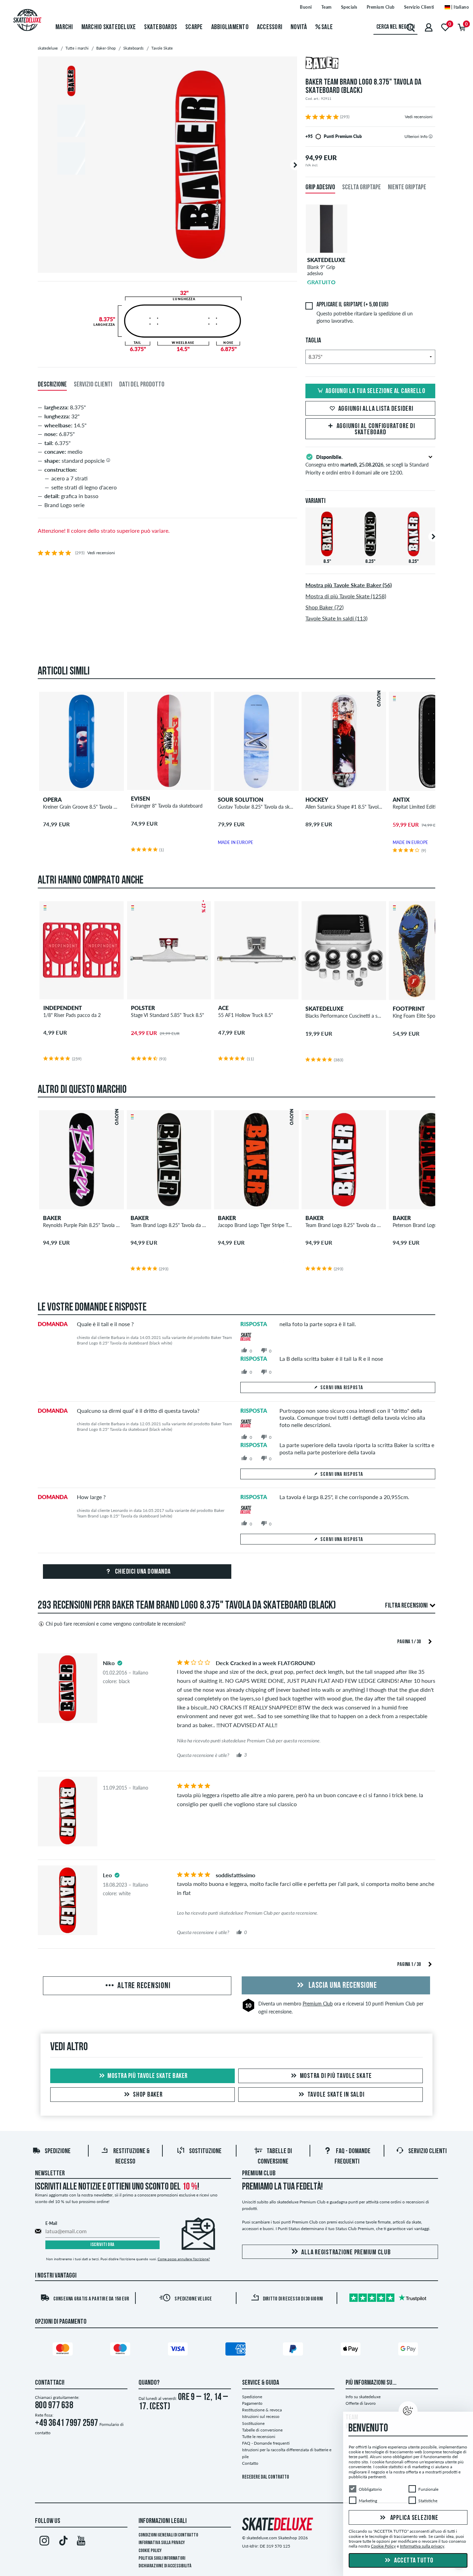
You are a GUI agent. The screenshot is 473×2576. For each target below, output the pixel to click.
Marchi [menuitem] (64, 27)
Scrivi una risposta (342, 1388)
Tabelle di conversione (262, 2430)
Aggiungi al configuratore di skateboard (376, 429)
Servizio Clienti (419, 7)
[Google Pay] (409, 2350)
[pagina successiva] (430, 1641)
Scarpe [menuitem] (194, 27)
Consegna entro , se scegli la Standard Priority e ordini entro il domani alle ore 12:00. (367, 465)
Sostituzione (205, 2151)
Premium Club (381, 7)
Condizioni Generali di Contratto (168, 2535)
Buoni (306, 7)
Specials (349, 7)
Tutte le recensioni (259, 2436)
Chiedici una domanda (142, 1572)
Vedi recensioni (419, 117)
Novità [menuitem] (299, 27)
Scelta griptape (362, 188)
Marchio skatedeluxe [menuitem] (109, 27)
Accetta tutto (413, 2561)
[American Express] (237, 2350)
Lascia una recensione (342, 1986)
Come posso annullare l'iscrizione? (184, 2259)
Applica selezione (414, 2518)
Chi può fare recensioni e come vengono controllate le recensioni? (116, 1624)
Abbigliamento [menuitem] (230, 27)
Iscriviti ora (102, 2245)
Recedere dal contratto (266, 2477)
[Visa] (179, 2350)
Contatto (250, 2463)
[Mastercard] (64, 2350)
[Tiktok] (63, 2542)
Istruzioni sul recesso (261, 2416)
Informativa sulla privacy (162, 2543)
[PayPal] (294, 2350)
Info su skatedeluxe (363, 2397)
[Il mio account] (429, 27)
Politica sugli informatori (162, 2558)
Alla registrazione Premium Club (346, 2253)
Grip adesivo (320, 188)
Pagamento (252, 2403)
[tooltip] (431, 136)
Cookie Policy (150, 2551)
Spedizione (58, 2151)
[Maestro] (121, 2350)
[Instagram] (44, 2542)
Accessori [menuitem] (270, 27)
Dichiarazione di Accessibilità (165, 2566)
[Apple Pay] (352, 2350)
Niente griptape (407, 188)
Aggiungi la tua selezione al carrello (376, 391)
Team (327, 7)
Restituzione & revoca (262, 2410)
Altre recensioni (143, 1986)
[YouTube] (81, 2542)
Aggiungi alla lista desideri (376, 409)
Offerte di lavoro (361, 2403)
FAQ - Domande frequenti (266, 2443)
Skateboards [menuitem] (160, 27)
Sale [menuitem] (327, 27)
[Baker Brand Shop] (370, 64)
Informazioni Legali (163, 2521)
